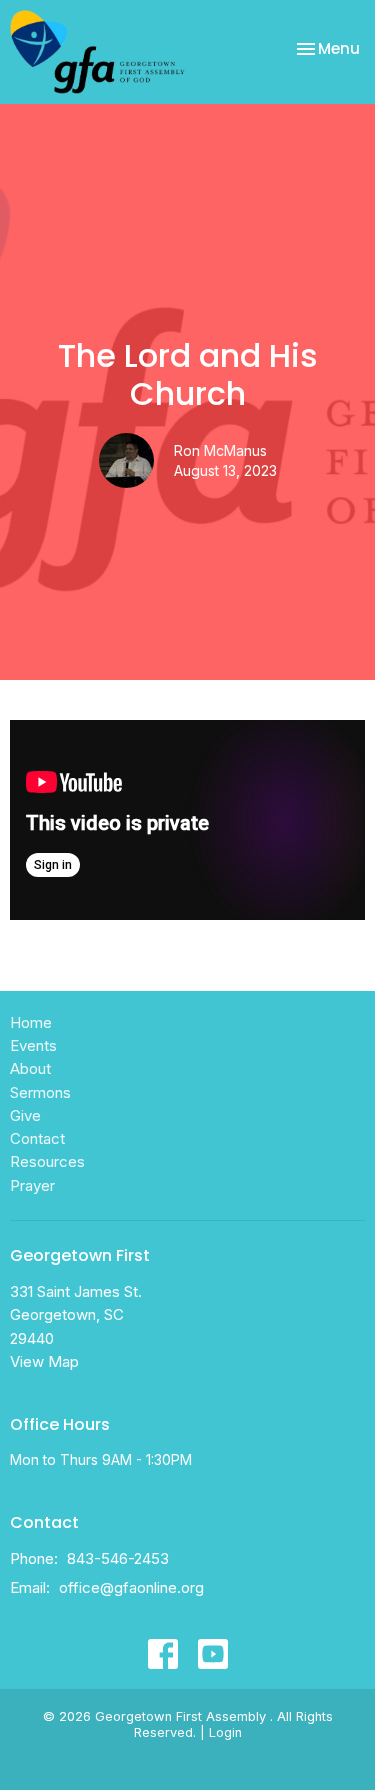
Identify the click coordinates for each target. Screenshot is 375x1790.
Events (33, 1045)
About (30, 1068)
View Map (44, 1361)
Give (25, 1115)
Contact (37, 1138)
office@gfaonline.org (131, 1587)
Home (31, 1022)
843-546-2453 (118, 1558)
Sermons (40, 1092)
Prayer (32, 1185)
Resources (47, 1161)
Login (225, 1732)
